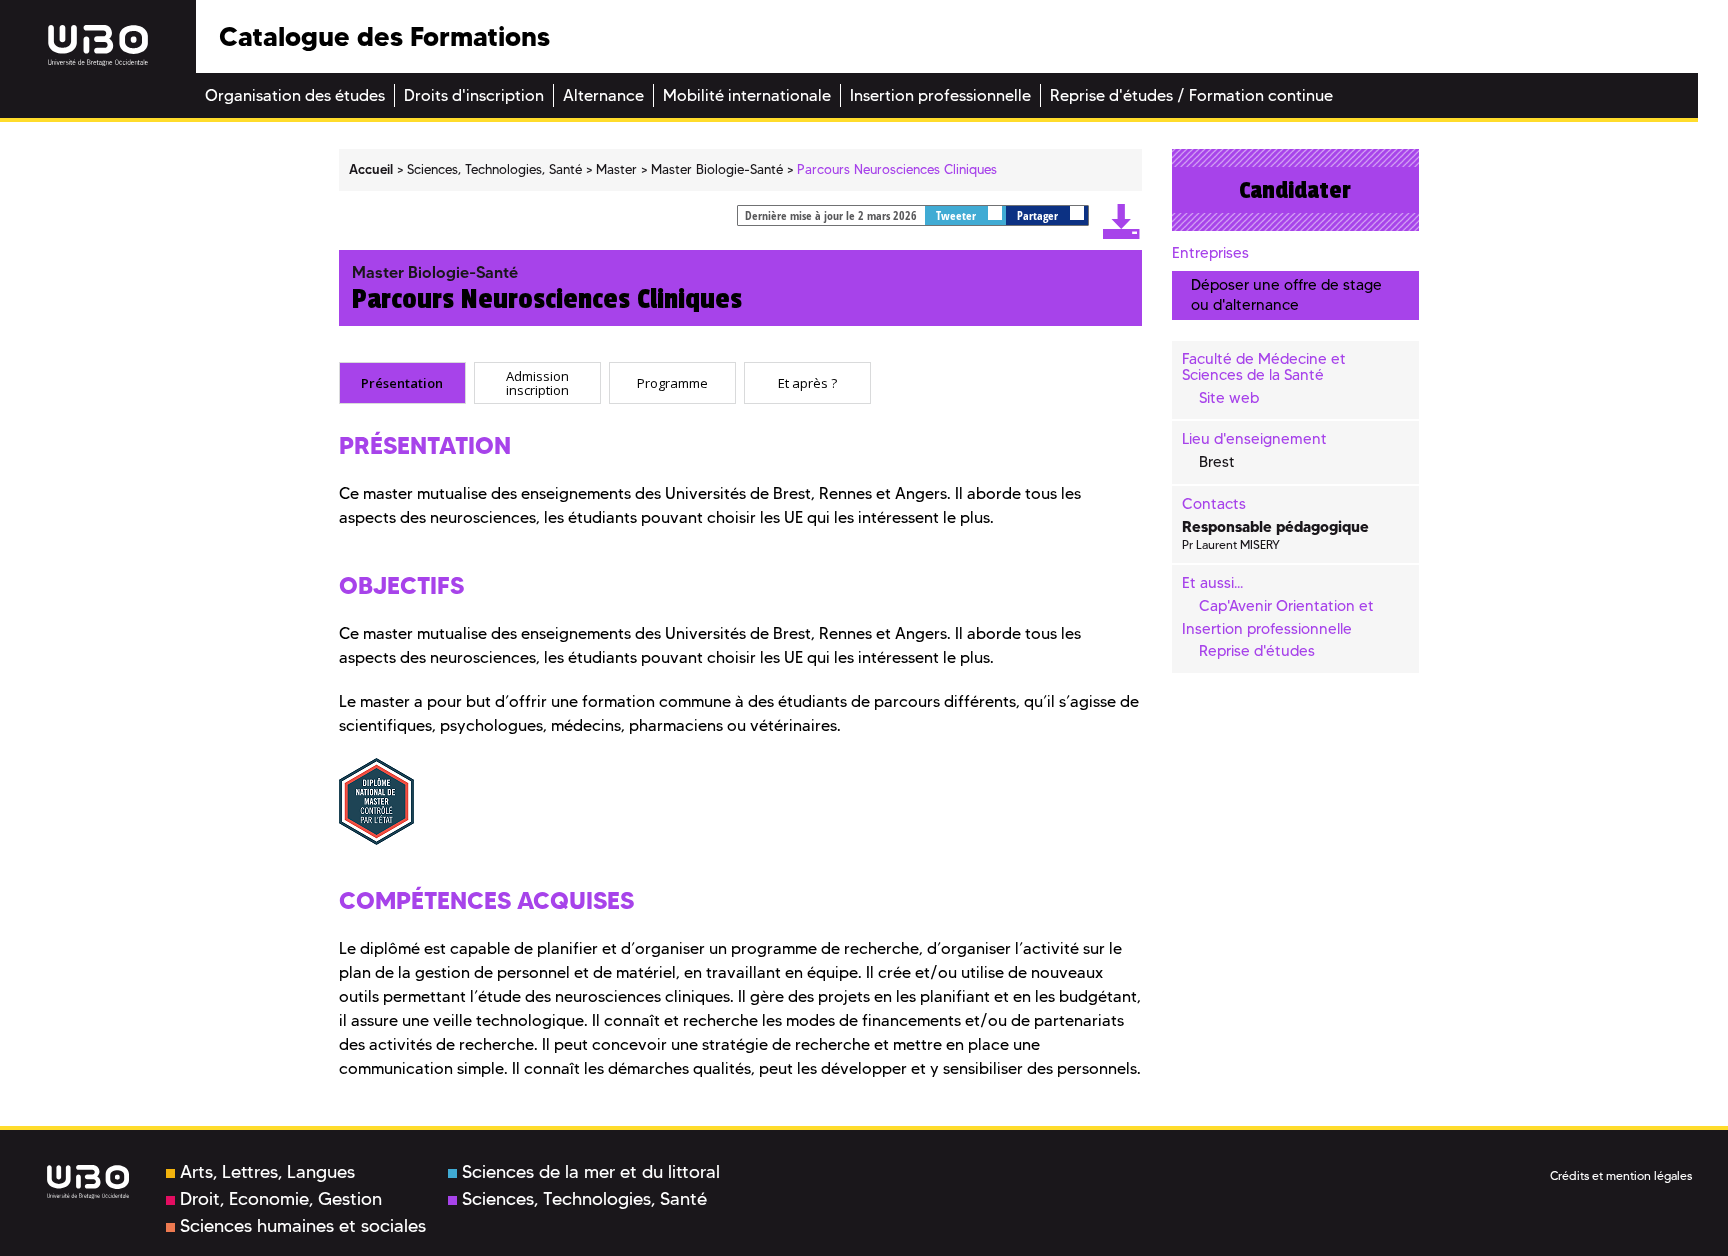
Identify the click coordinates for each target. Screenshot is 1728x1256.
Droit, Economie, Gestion (281, 1199)
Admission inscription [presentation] (537, 382)
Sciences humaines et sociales (303, 1226)
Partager (1039, 215)
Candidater (1295, 190)
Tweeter (957, 215)
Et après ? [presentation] (807, 382)
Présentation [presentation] (402, 382)
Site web (1229, 398)
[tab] (402, 383)
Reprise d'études (1257, 651)
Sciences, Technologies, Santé (584, 1199)
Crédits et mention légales (1621, 1175)
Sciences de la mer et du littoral (591, 1172)
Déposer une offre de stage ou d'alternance (1286, 294)
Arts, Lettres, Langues (267, 1172)
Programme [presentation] (672, 382)
